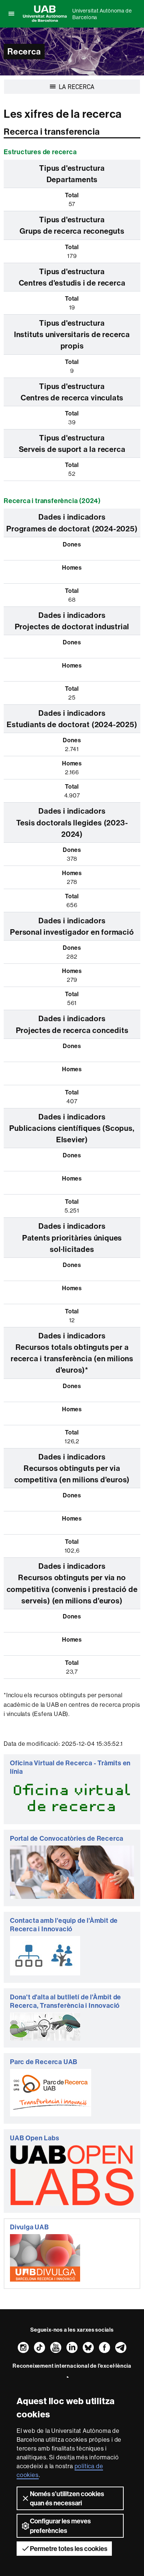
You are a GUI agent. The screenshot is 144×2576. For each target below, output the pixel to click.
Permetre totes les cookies (69, 2549)
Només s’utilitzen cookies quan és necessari (67, 2498)
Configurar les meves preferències (60, 2526)
